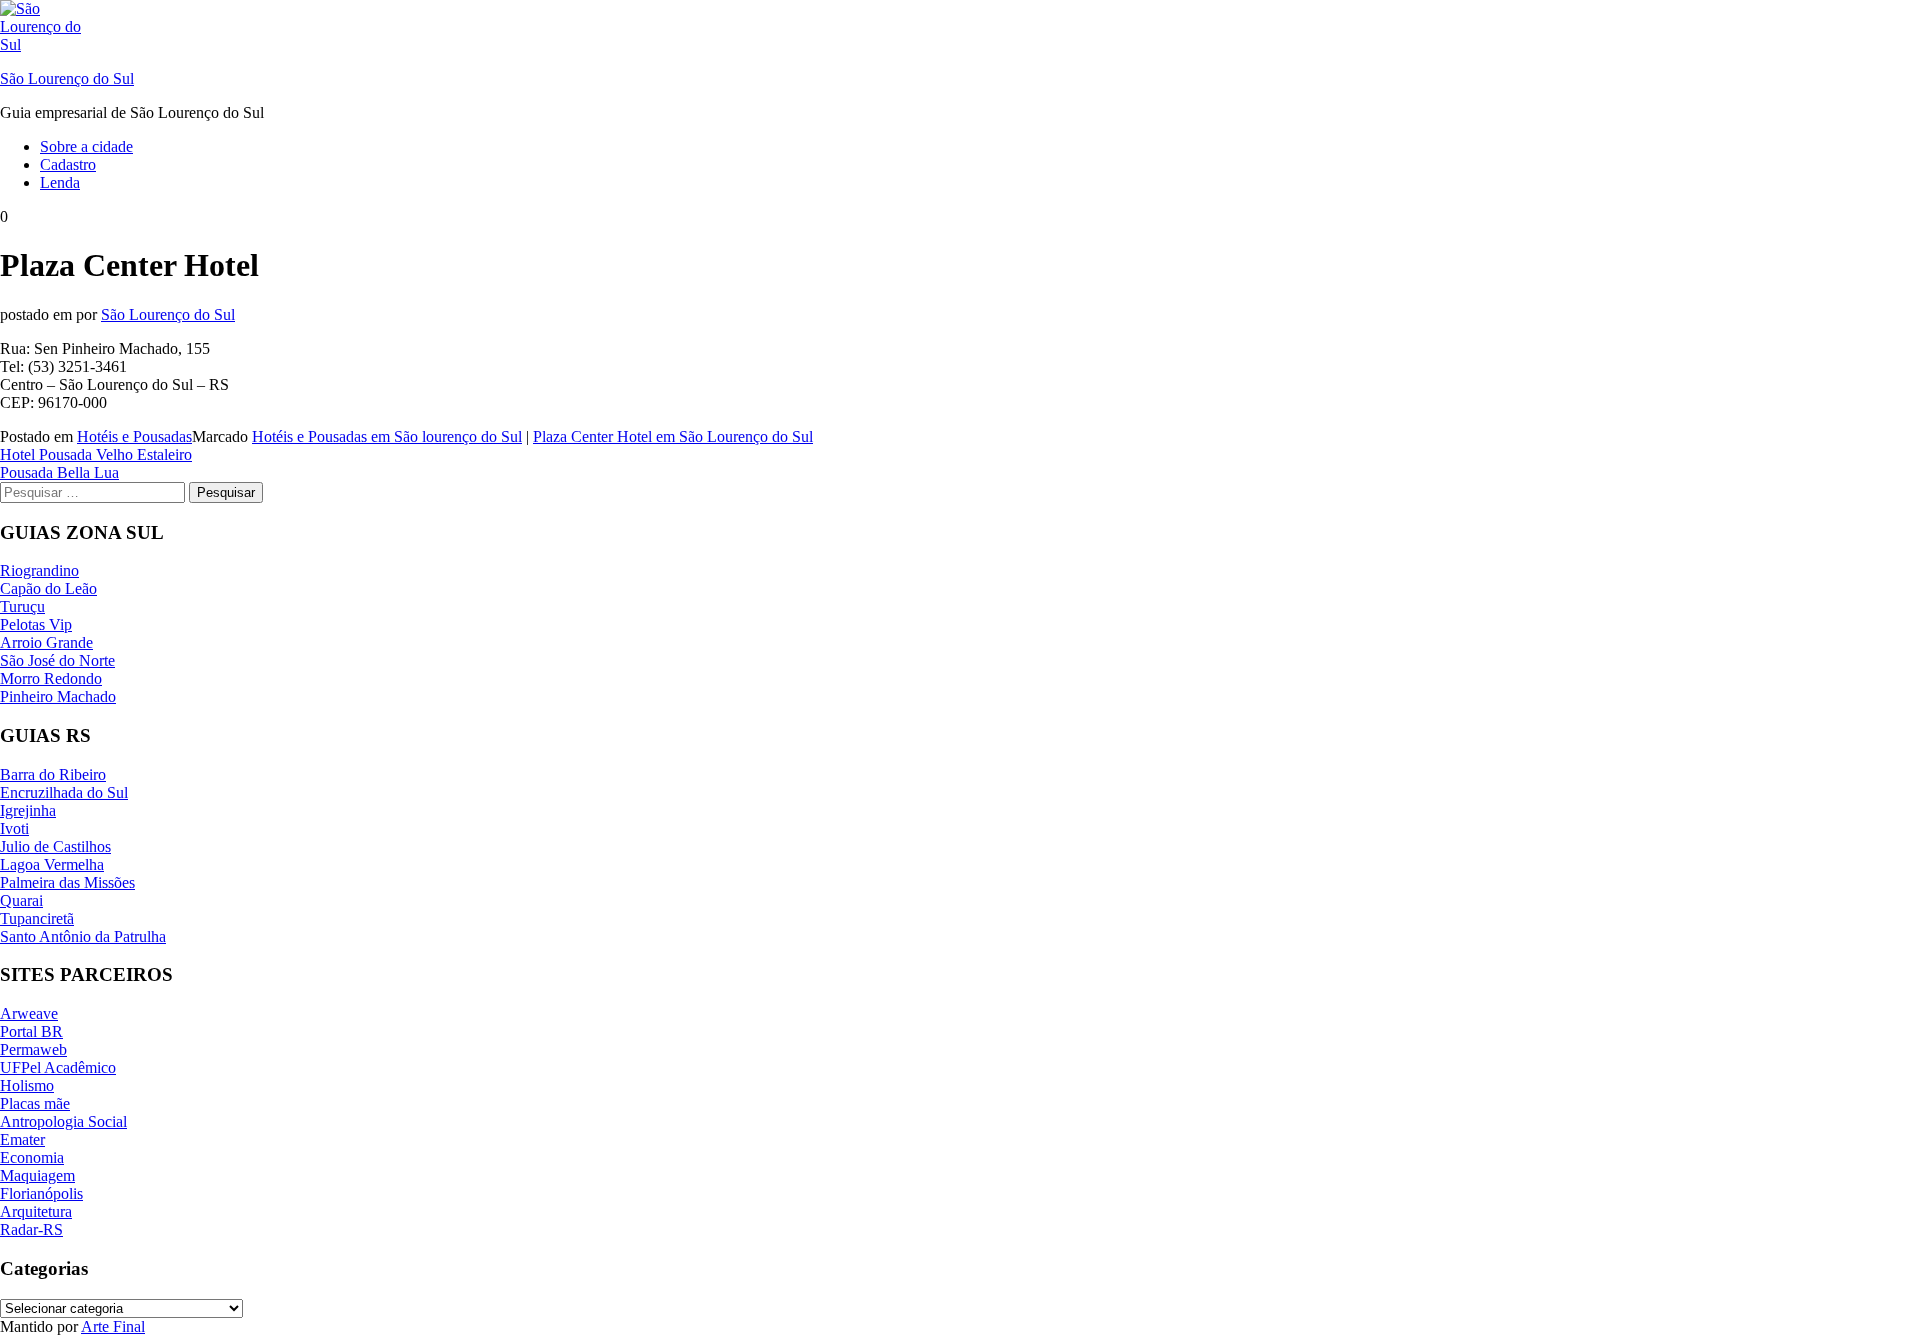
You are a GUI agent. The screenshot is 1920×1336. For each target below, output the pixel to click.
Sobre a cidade (86, 146)
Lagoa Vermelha (52, 864)
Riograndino (39, 570)
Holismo (27, 1085)
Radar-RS (31, 1229)
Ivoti (14, 828)
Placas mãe (35, 1103)
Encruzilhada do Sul (64, 792)
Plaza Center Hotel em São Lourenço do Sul (673, 436)
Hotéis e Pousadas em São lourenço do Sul (387, 436)
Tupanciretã (37, 918)
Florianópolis (41, 1193)
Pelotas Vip (36, 624)
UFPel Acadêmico (58, 1067)
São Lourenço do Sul (67, 78)
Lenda (60, 182)
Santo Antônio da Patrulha (83, 936)
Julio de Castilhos (55, 846)
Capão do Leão (48, 588)
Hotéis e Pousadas (134, 436)
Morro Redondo (51, 678)
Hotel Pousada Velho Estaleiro (96, 454)
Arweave (29, 1013)
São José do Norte (57, 660)
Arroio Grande (46, 642)
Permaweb (33, 1049)
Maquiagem (37, 1175)
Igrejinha (28, 810)
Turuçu (22, 606)
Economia (32, 1157)
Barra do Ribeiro (53, 774)
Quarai (21, 900)
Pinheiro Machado (58, 696)
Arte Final (113, 1326)
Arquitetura (36, 1211)
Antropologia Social (63, 1121)
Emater (22, 1139)
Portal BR (31, 1031)
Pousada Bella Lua (59, 472)
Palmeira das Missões (67, 882)
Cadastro (68, 164)
